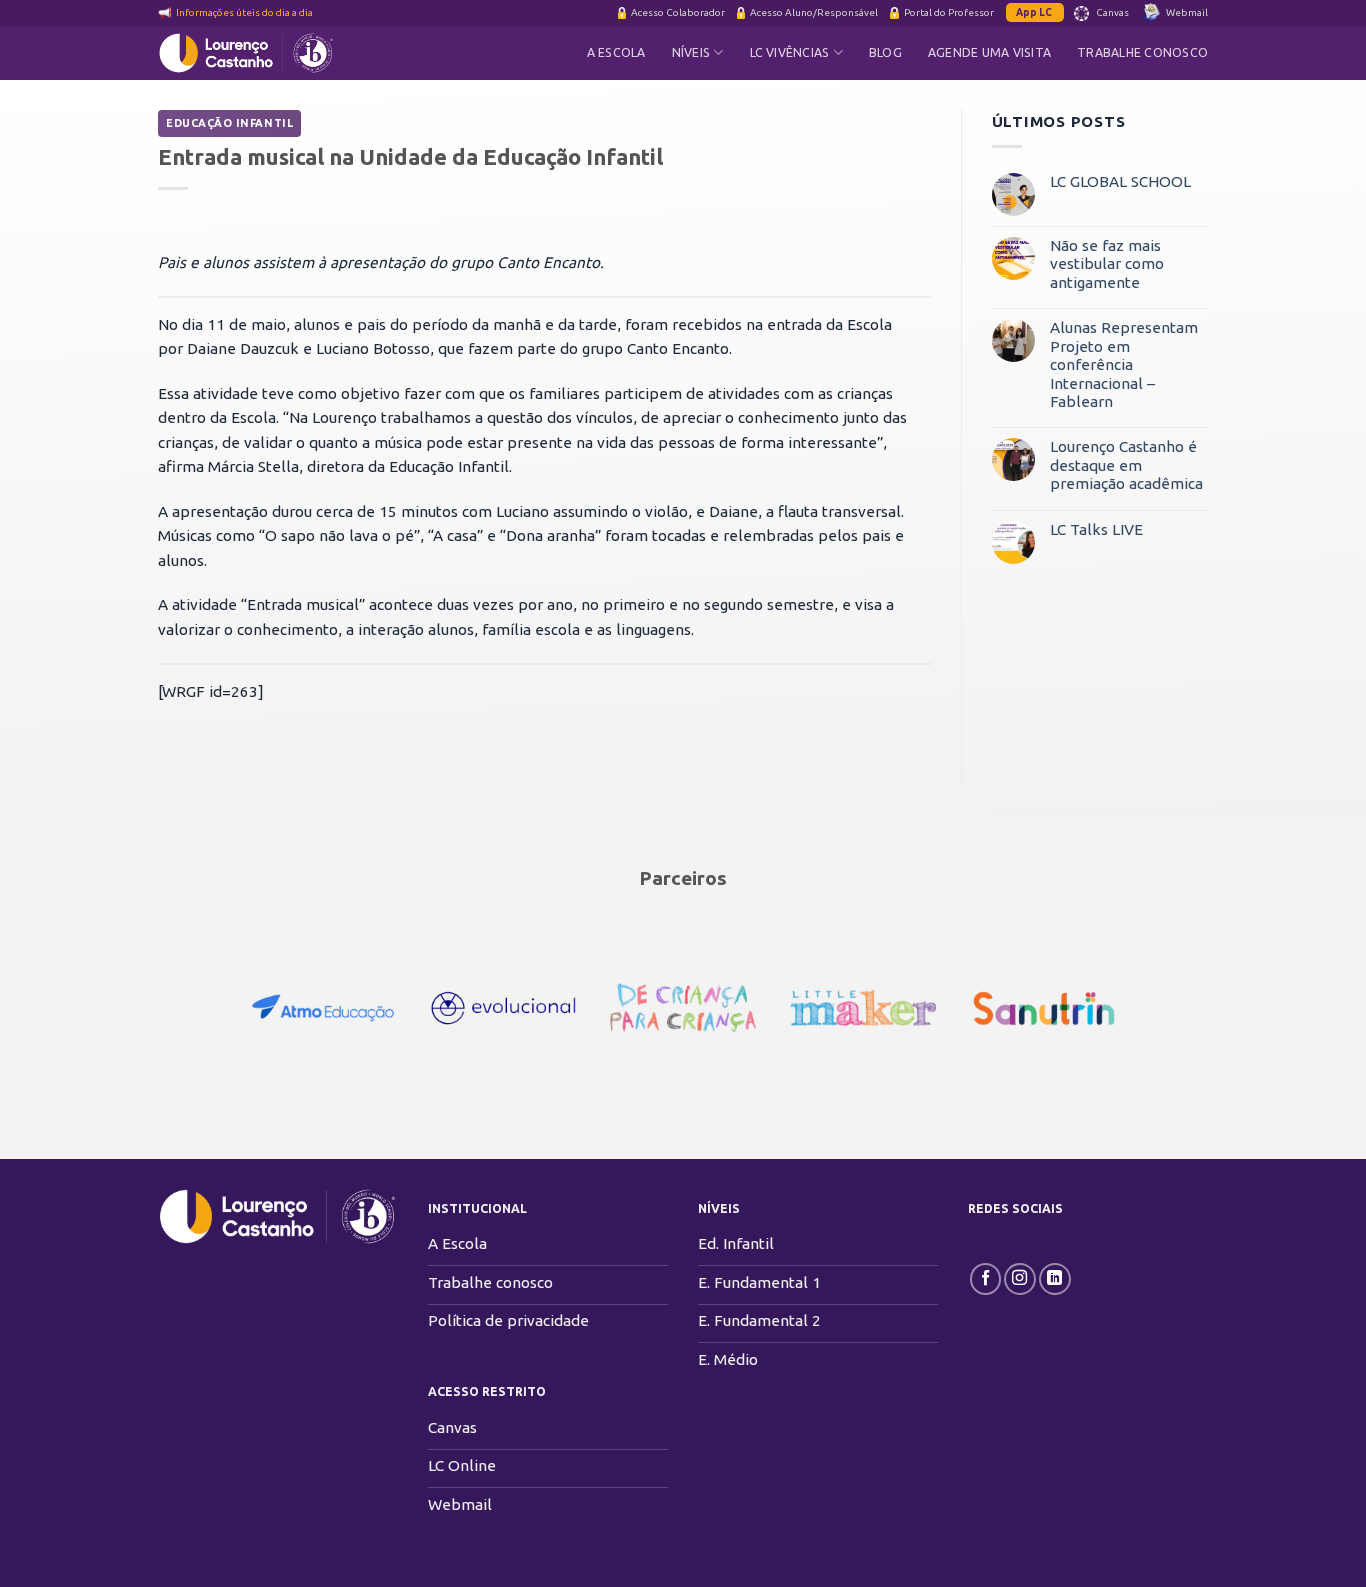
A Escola (616, 52)
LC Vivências (790, 52)
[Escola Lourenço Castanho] (258, 53)
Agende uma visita (989, 52)
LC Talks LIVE (1096, 529)
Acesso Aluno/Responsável (814, 12)
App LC (1035, 12)
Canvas (1112, 12)
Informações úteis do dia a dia (244, 12)
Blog (885, 52)
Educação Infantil (229, 123)
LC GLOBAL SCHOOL (1120, 181)
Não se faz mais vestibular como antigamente (1107, 264)
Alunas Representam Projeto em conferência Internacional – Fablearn (1124, 364)
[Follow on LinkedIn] (1055, 1279)
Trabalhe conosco (1142, 52)
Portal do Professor (948, 12)
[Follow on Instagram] (1020, 1279)
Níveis (691, 52)
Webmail (1186, 12)
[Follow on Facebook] (986, 1279)
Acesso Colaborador (678, 12)
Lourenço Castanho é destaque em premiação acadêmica (1126, 465)
